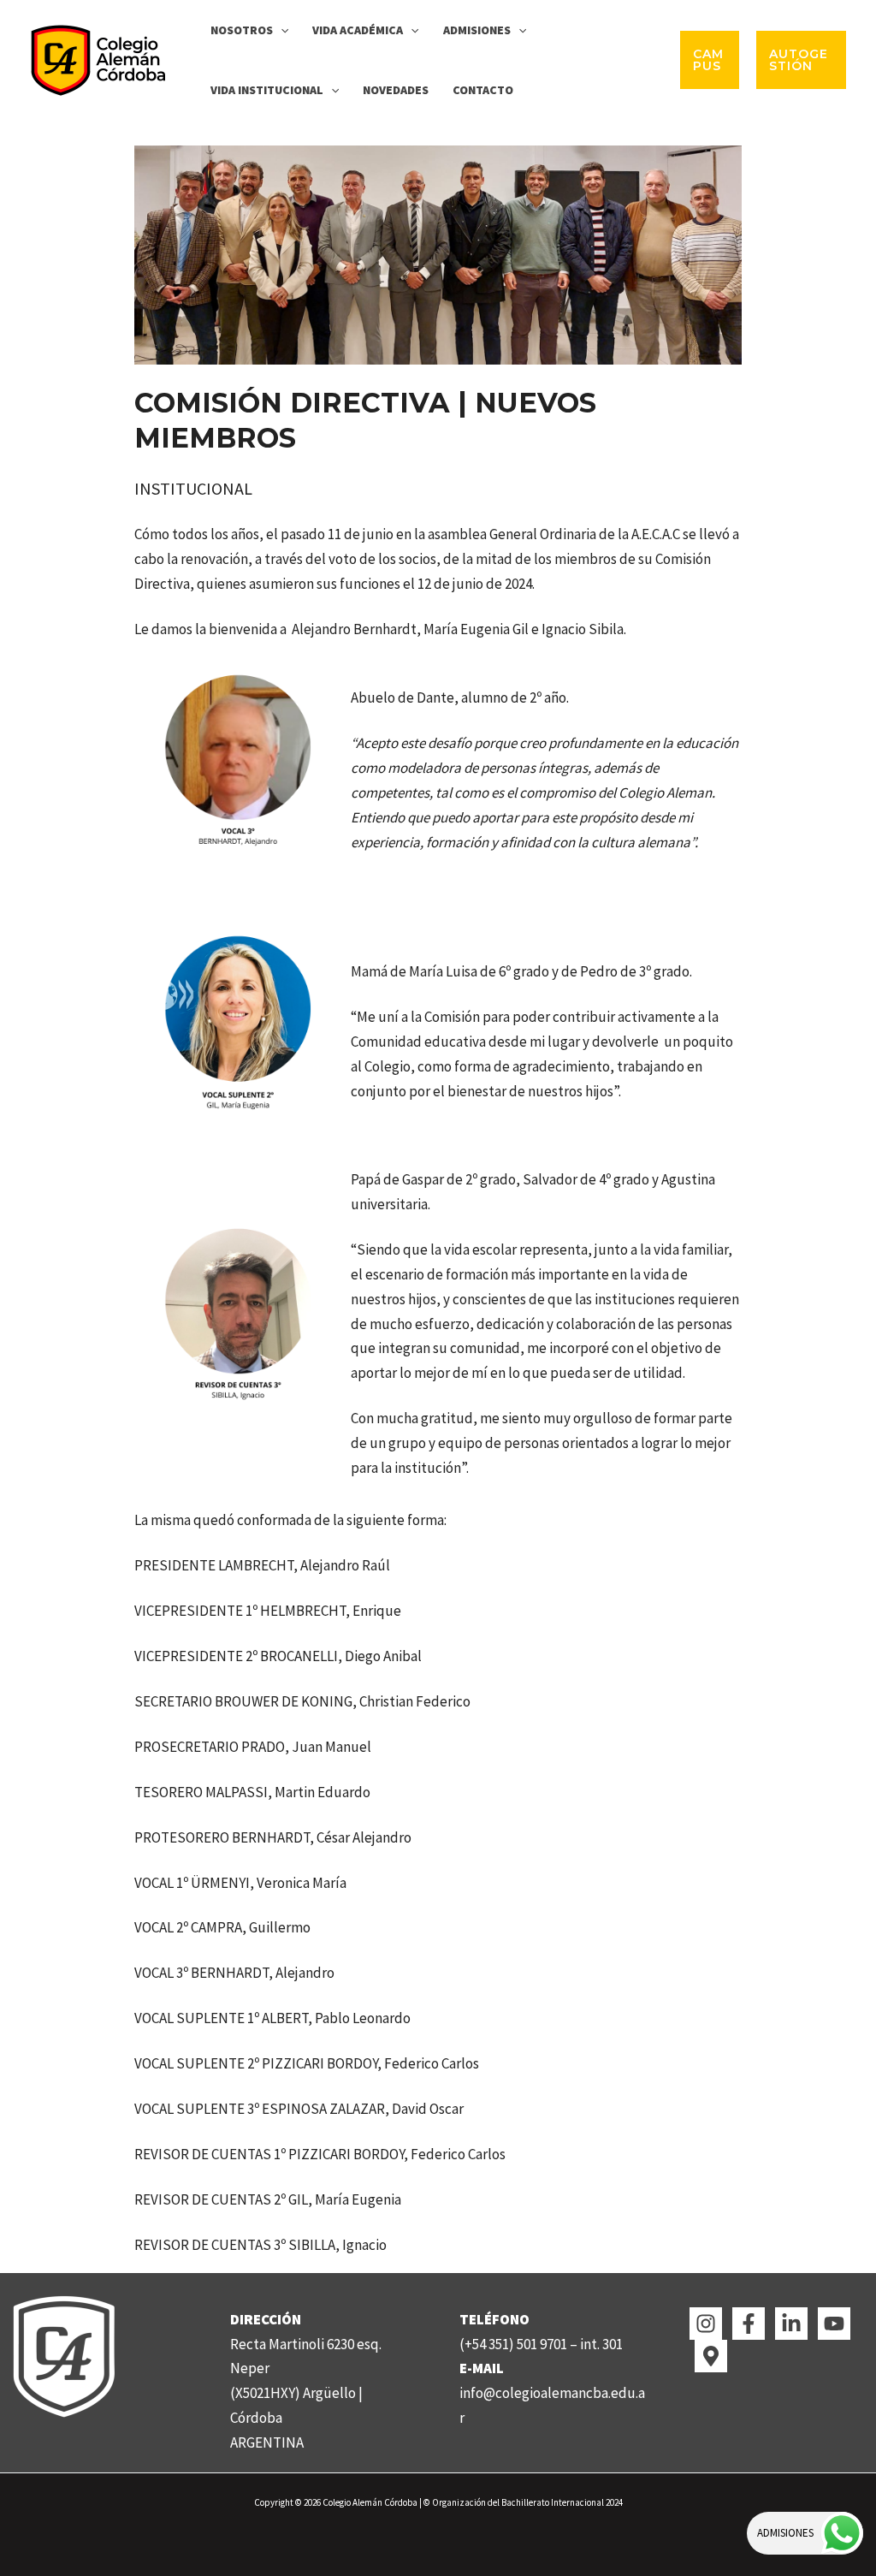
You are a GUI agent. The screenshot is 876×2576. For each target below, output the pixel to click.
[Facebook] (749, 2324)
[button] (281, 30)
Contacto (483, 90)
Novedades (396, 90)
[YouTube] (834, 2324)
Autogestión (799, 60)
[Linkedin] (791, 2324)
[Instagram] (706, 2324)
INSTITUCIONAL (193, 488)
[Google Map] (711, 2356)
